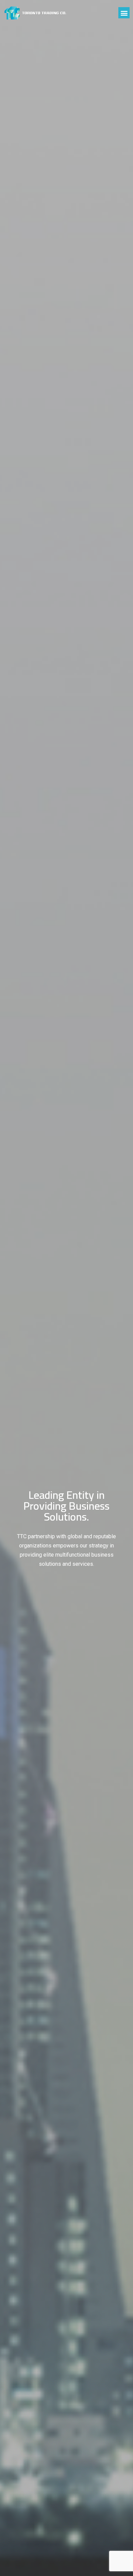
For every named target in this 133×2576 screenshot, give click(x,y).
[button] (124, 13)
